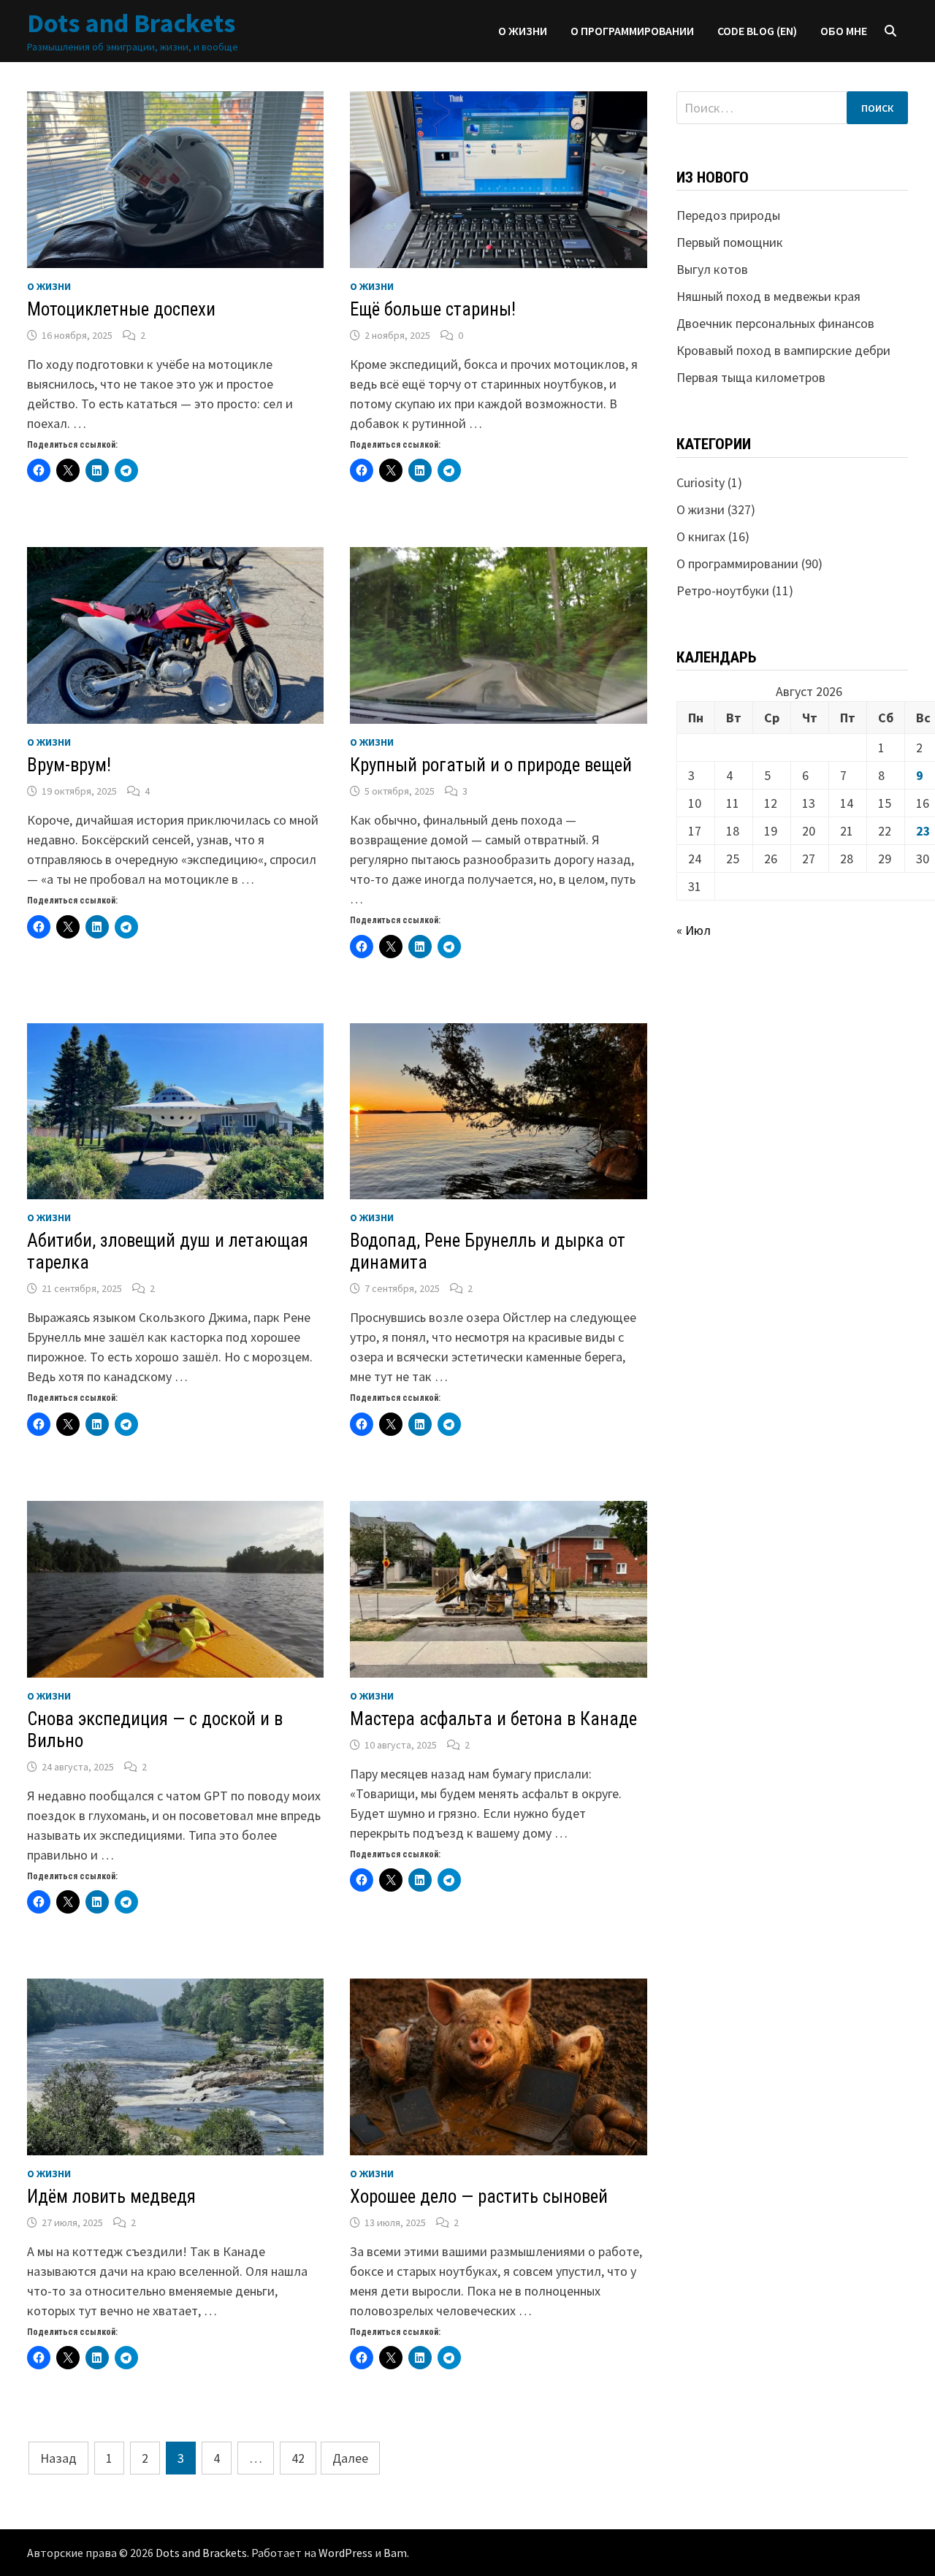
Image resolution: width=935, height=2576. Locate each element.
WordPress (346, 2553)
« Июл (694, 930)
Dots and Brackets (131, 23)
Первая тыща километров (751, 377)
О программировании (632, 31)
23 (923, 831)
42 (298, 2458)
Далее (350, 2458)
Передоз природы (728, 215)
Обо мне (844, 31)
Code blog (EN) (757, 31)
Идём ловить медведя (111, 2197)
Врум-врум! (69, 765)
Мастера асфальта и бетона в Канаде (493, 1719)
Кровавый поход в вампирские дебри (783, 350)
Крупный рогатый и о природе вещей (491, 765)
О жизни (523, 31)
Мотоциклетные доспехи (121, 309)
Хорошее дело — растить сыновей (479, 2197)
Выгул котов (712, 269)
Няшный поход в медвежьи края (768, 296)
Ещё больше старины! (433, 309)
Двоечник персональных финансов (775, 323)
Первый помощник (730, 242)
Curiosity (701, 482)
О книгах (701, 536)
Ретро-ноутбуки (723, 591)
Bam (395, 2553)
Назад (58, 2458)
